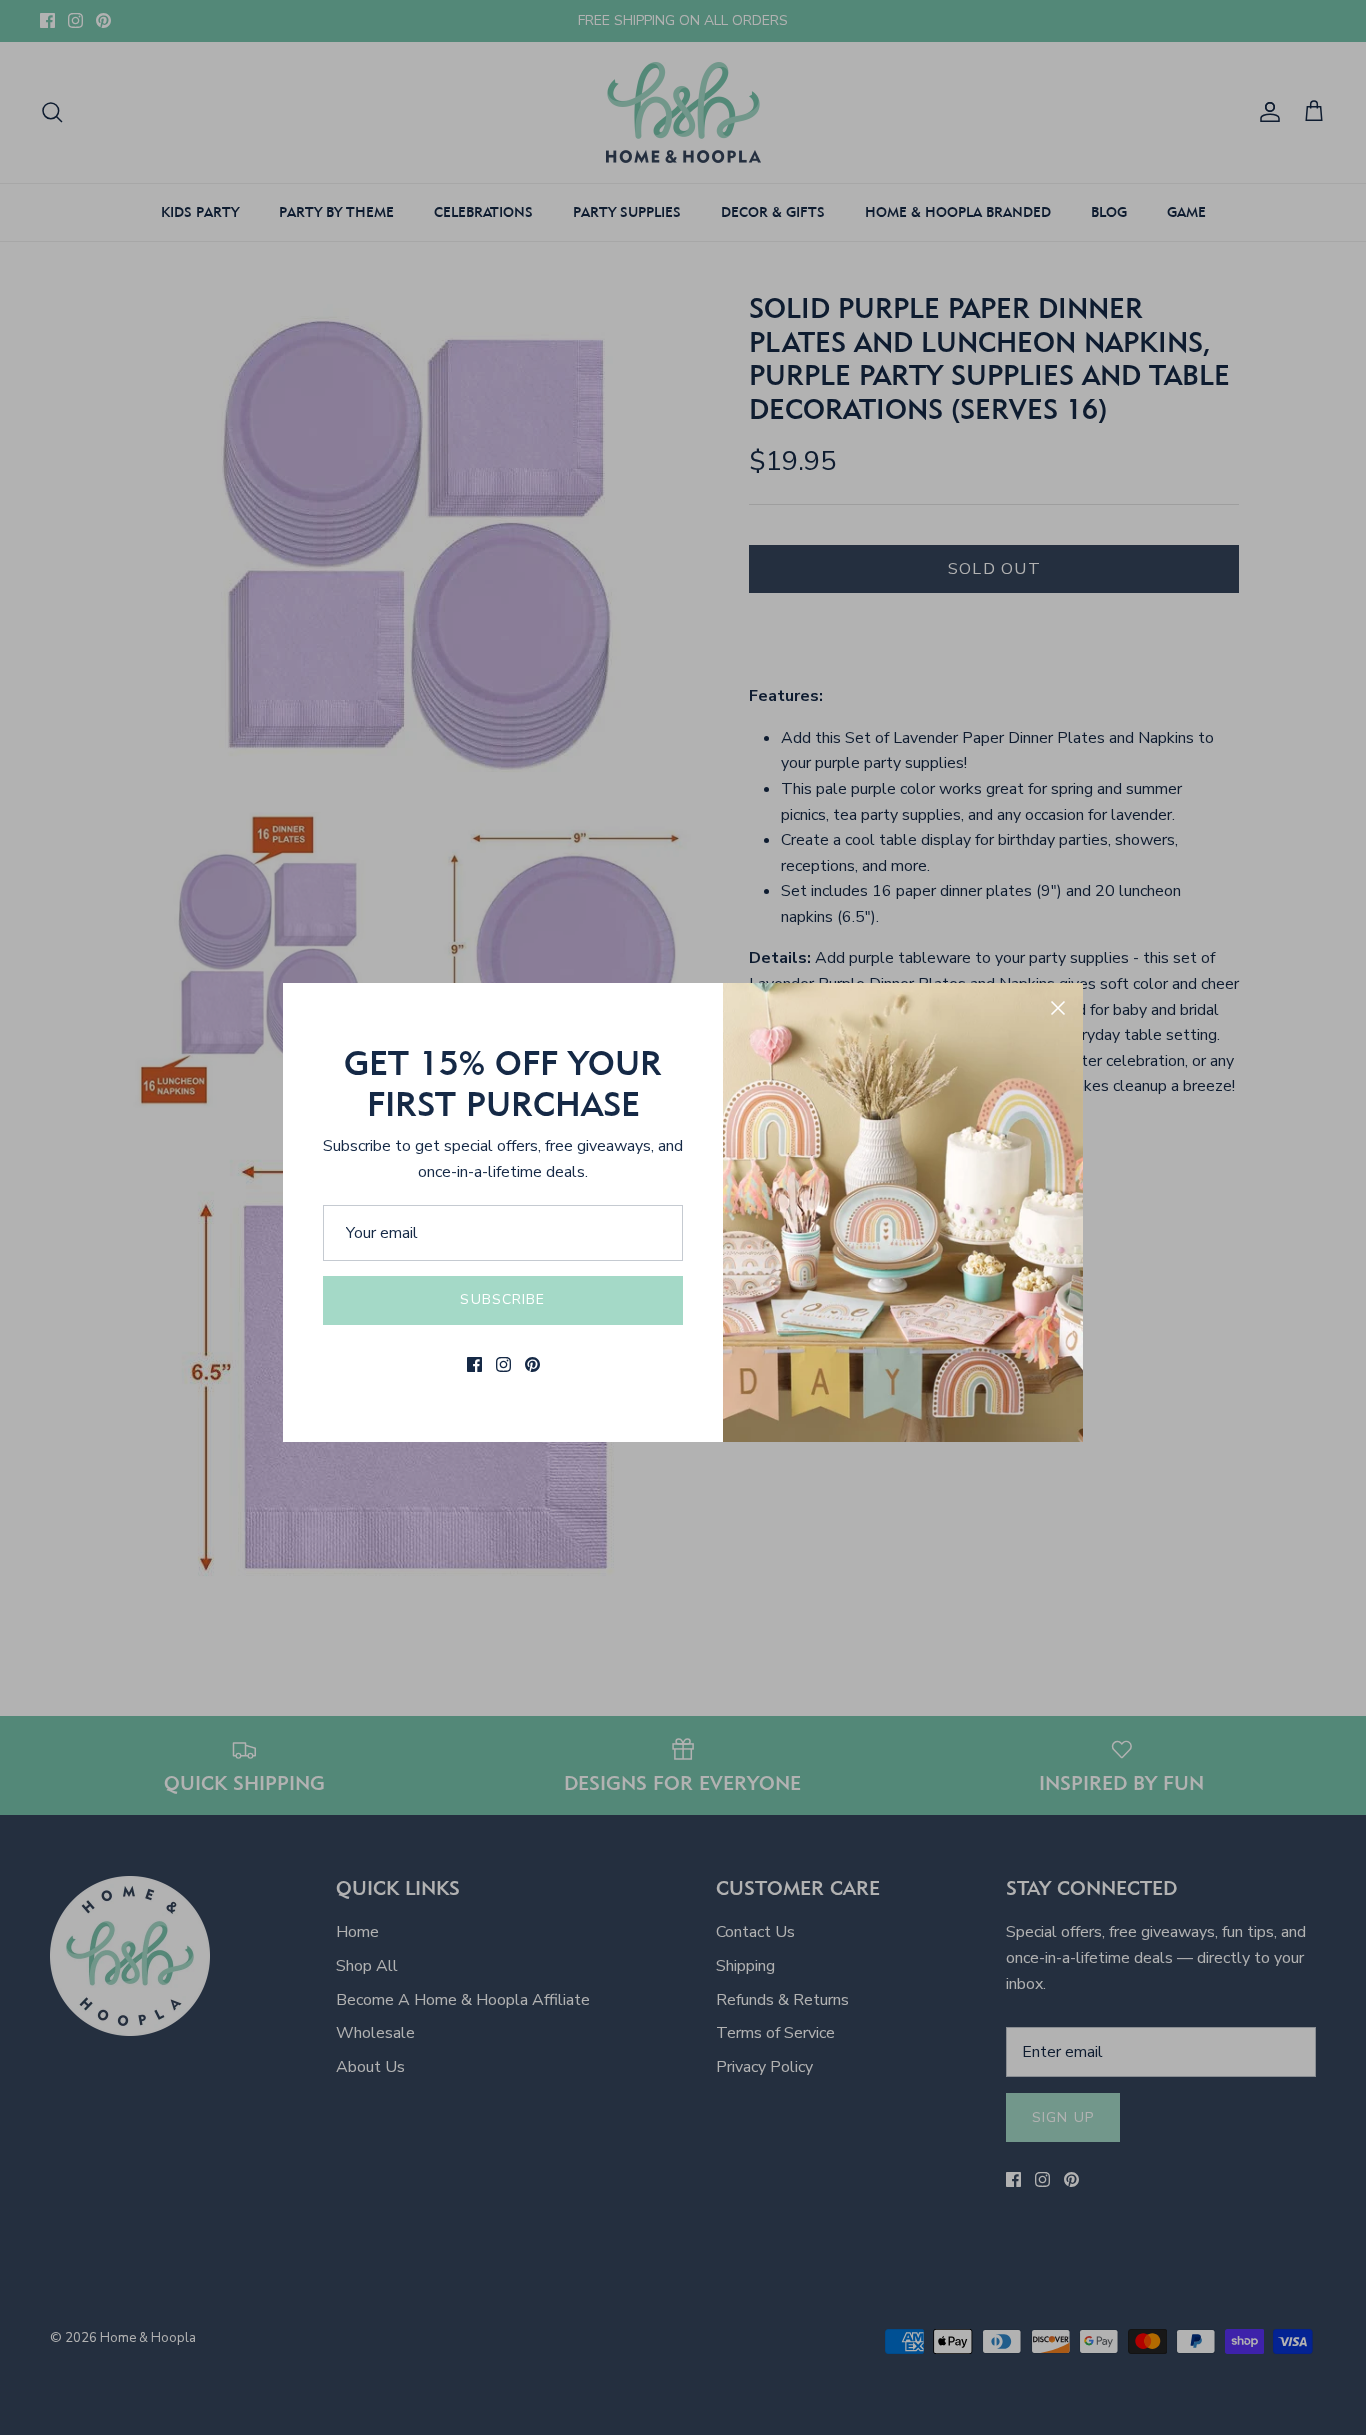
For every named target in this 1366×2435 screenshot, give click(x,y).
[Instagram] (503, 1364)
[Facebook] (474, 1364)
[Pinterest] (532, 1364)
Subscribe (502, 1299)
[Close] (1058, 1008)
